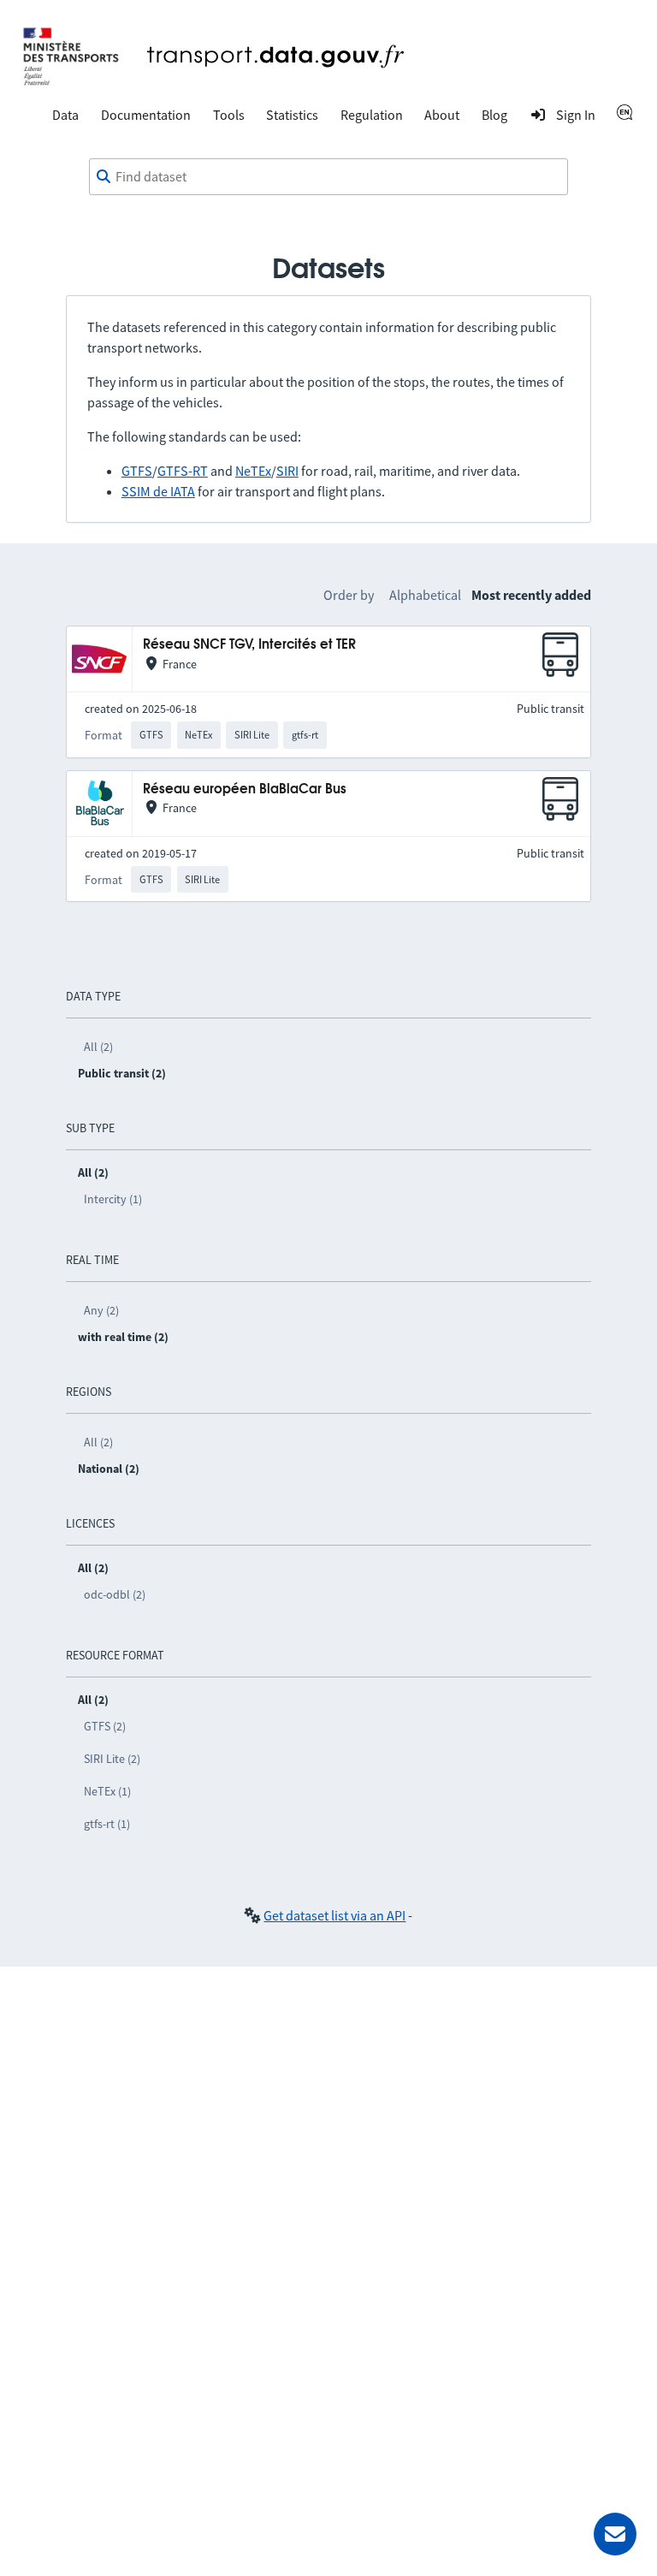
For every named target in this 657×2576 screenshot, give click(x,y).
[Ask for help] (615, 2534)
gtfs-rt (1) (107, 1824)
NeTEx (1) (107, 1791)
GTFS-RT (183, 471)
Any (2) (101, 1310)
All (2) (98, 1047)
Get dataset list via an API (334, 1915)
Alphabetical (425, 595)
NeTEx (253, 471)
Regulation (372, 115)
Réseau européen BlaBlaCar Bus (245, 789)
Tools (229, 115)
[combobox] (328, 177)
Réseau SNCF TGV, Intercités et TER (249, 645)
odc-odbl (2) (115, 1594)
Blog (494, 115)
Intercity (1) (113, 1199)
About (442, 115)
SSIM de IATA (158, 491)
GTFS (137, 471)
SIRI (287, 471)
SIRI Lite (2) (112, 1759)
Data (65, 115)
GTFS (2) (105, 1726)
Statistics (292, 115)
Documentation (146, 115)
